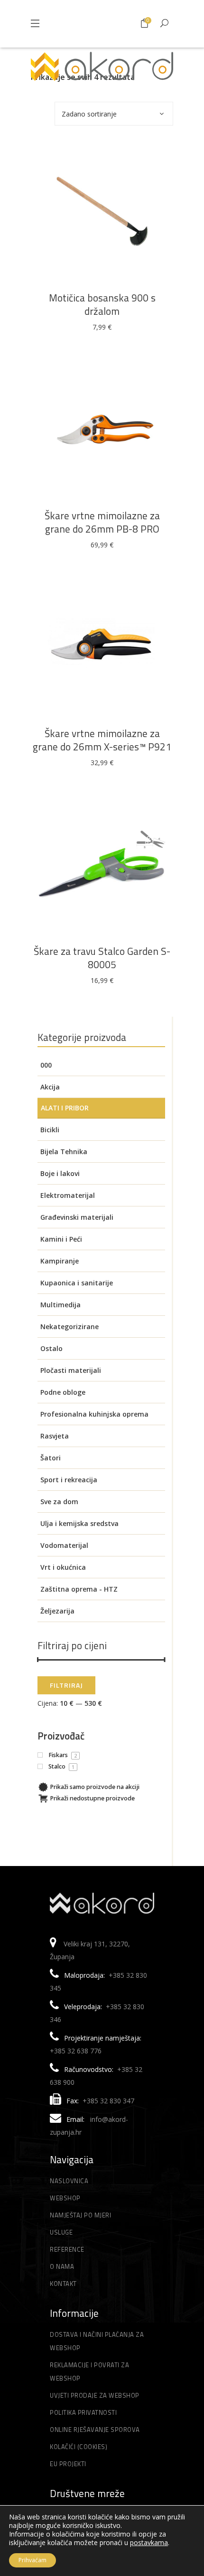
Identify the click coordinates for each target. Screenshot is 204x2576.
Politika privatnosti (83, 2412)
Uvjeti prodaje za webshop (95, 2395)
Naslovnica (69, 2181)
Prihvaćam (32, 2560)
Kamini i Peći (61, 1239)
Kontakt (63, 2284)
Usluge (61, 2232)
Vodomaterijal (64, 1545)
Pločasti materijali (71, 1370)
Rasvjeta (55, 1436)
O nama (62, 2266)
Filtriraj (66, 1685)
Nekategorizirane (70, 1327)
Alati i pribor (65, 1108)
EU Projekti (68, 2464)
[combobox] (114, 114)
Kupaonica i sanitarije (77, 1283)
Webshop (65, 2198)
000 (46, 1065)
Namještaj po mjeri (80, 2215)
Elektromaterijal (68, 1195)
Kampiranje (60, 1261)
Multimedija (60, 1305)
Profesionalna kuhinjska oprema (94, 1414)
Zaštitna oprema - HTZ (79, 1589)
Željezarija (57, 1611)
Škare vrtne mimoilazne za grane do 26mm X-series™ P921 (102, 740)
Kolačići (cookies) (79, 2447)
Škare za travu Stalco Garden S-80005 (102, 958)
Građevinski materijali (77, 1217)
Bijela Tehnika (64, 1152)
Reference (67, 2249)
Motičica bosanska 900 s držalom (102, 304)
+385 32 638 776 (76, 2051)
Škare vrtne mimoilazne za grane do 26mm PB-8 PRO (102, 522)
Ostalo (51, 1348)
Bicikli (50, 1130)
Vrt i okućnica (63, 1567)
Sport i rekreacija (69, 1480)
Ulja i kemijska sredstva (79, 1523)
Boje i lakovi (60, 1173)
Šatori (51, 1458)
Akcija (50, 1087)
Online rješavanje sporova (95, 2430)
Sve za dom (59, 1502)
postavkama (149, 2543)
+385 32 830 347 (108, 2101)
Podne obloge (63, 1392)
